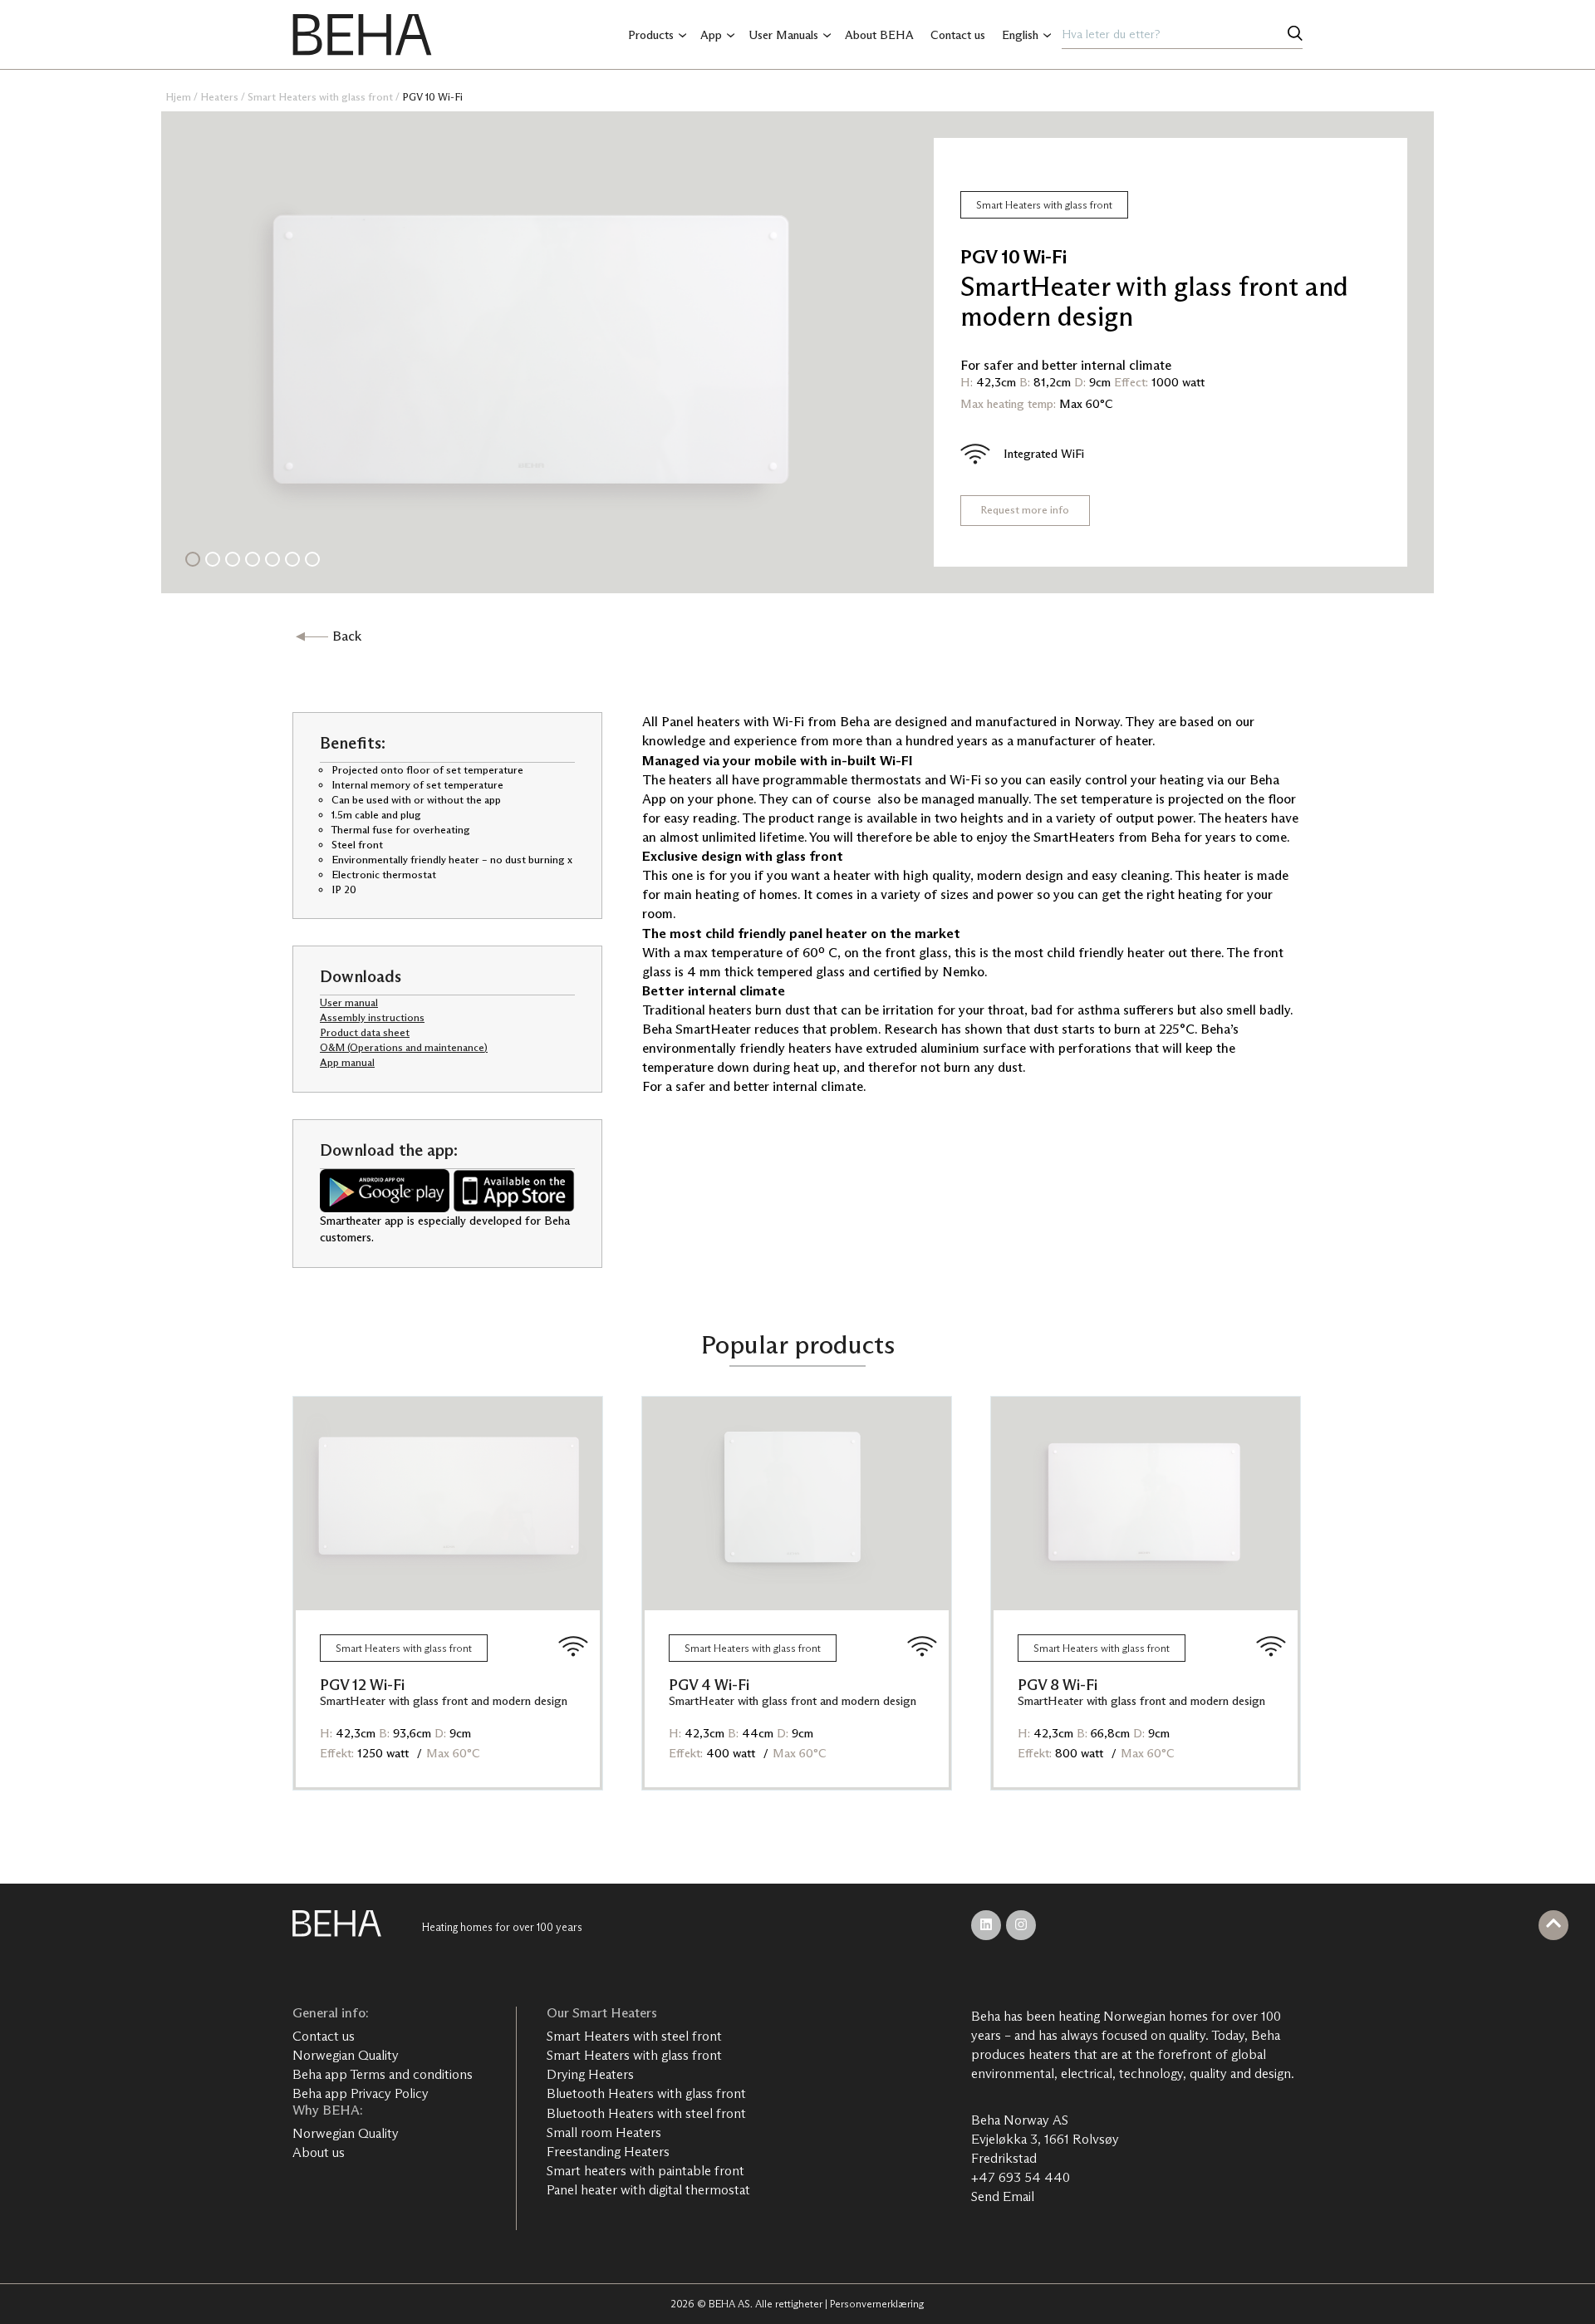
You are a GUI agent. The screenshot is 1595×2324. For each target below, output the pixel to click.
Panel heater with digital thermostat (648, 2190)
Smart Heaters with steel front (634, 2036)
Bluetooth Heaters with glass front (646, 2093)
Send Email (1003, 2196)
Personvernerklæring (877, 2304)
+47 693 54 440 (1021, 2177)
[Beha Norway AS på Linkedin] (986, 1925)
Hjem (178, 97)
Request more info (1025, 510)
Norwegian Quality (346, 2055)
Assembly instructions (372, 1017)
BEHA (362, 35)
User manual (349, 1002)
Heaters (219, 97)
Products (651, 35)
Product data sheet (365, 1032)
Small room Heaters (604, 2132)
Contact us (958, 35)
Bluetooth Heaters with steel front (646, 2113)
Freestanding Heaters (608, 2152)
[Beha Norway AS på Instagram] (1021, 1925)
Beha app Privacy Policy (361, 2093)
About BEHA (879, 35)
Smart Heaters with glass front (320, 97)
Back (347, 636)
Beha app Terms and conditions (383, 2074)
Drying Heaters (590, 2074)
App (711, 35)
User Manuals (783, 35)
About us (319, 2152)
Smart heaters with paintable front (645, 2171)
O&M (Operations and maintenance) (404, 1047)
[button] (193, 559)
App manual (347, 1062)
